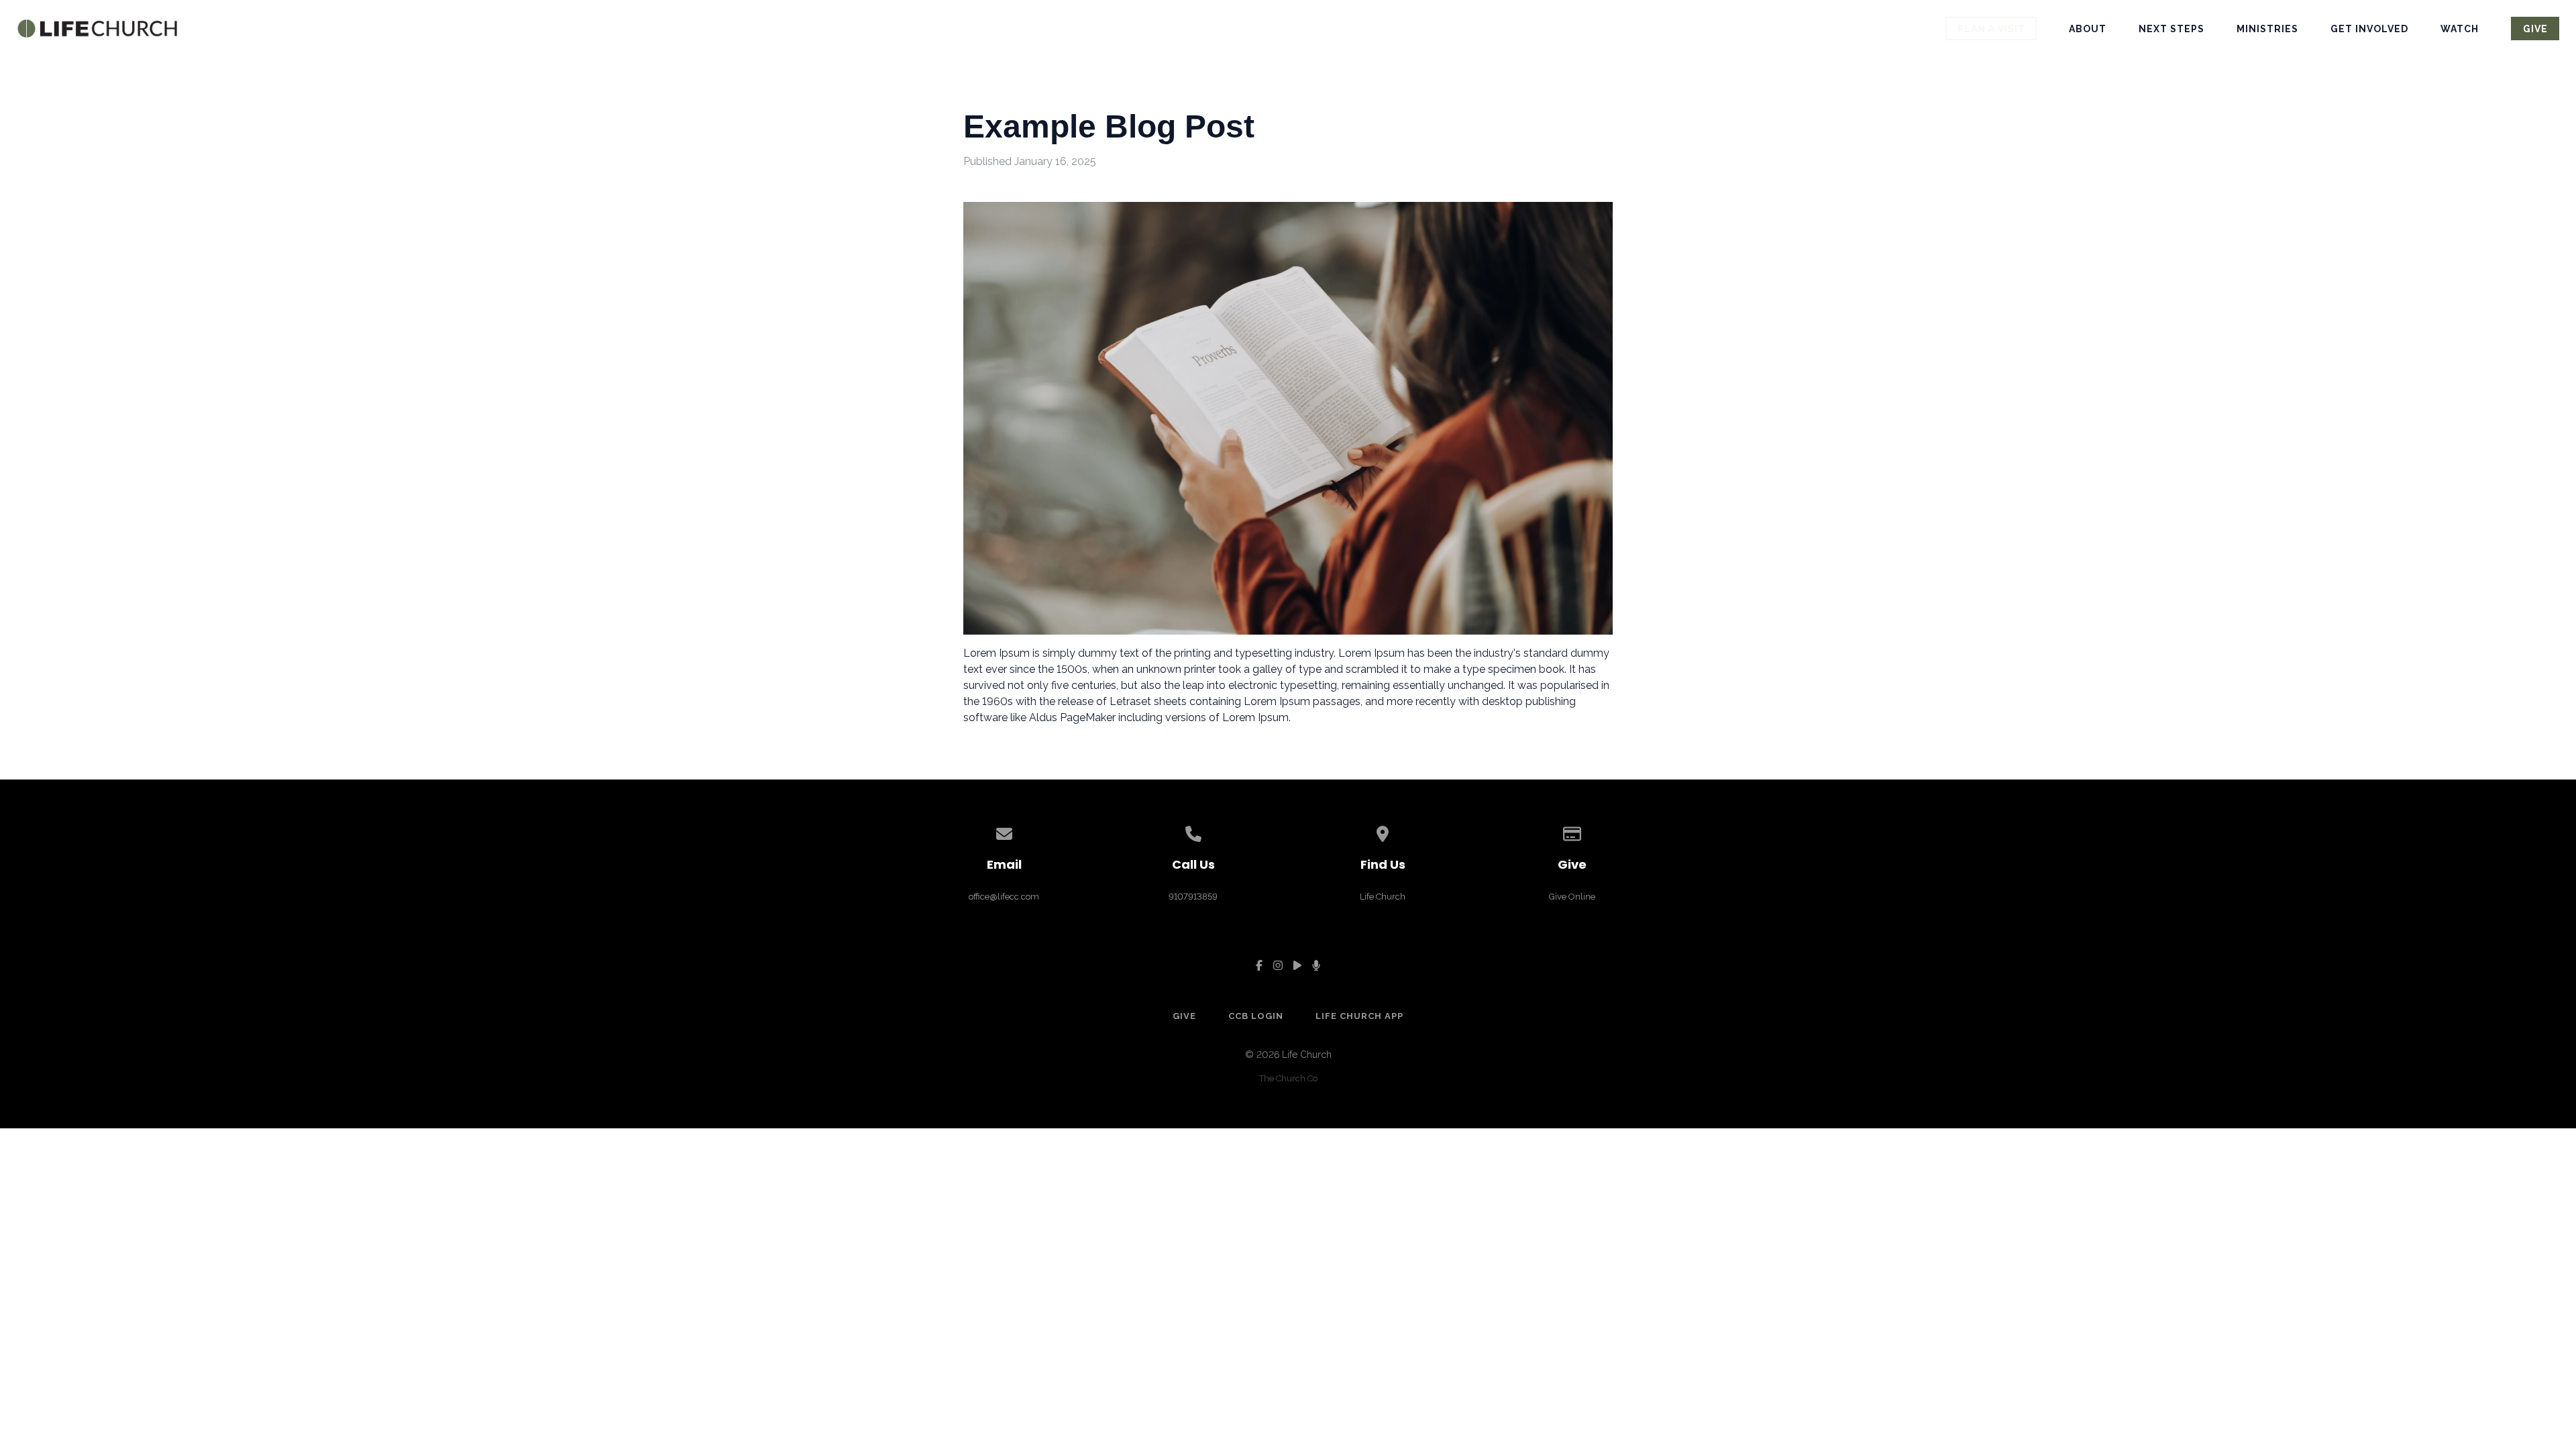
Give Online (1572, 897)
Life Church (1383, 897)
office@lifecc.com (1004, 897)
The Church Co (1288, 1078)
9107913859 (1193, 897)
